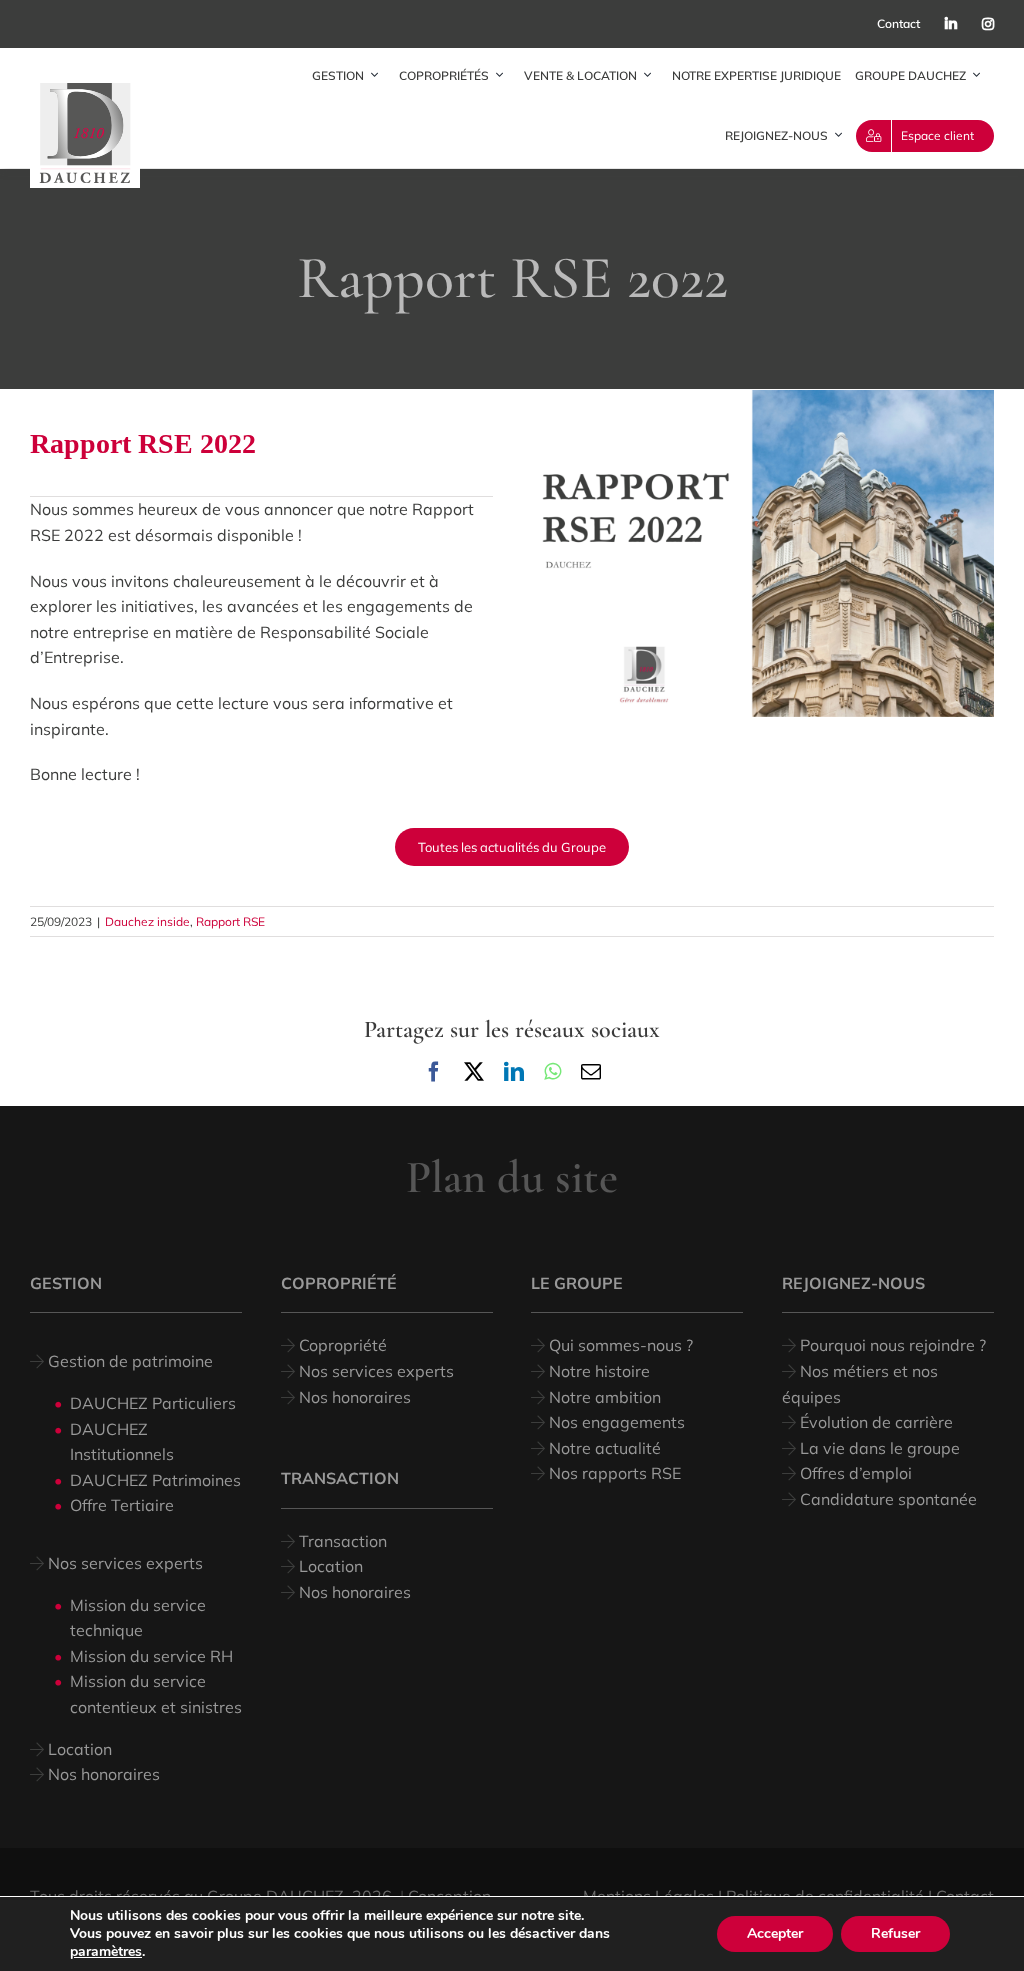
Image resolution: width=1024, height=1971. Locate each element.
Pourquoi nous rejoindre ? (891, 1345)
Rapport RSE (230, 921)
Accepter (775, 1933)
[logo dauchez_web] (85, 91)
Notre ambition (603, 1397)
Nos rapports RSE (613, 1473)
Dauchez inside (147, 921)
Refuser (895, 1933)
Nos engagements (615, 1422)
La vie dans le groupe (878, 1448)
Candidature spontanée (886, 1499)
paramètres (106, 1952)
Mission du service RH (151, 1656)
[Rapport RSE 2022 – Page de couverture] (762, 398)
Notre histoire (599, 1371)
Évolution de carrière (874, 1422)
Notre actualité (603, 1448)
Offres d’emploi (854, 1473)
